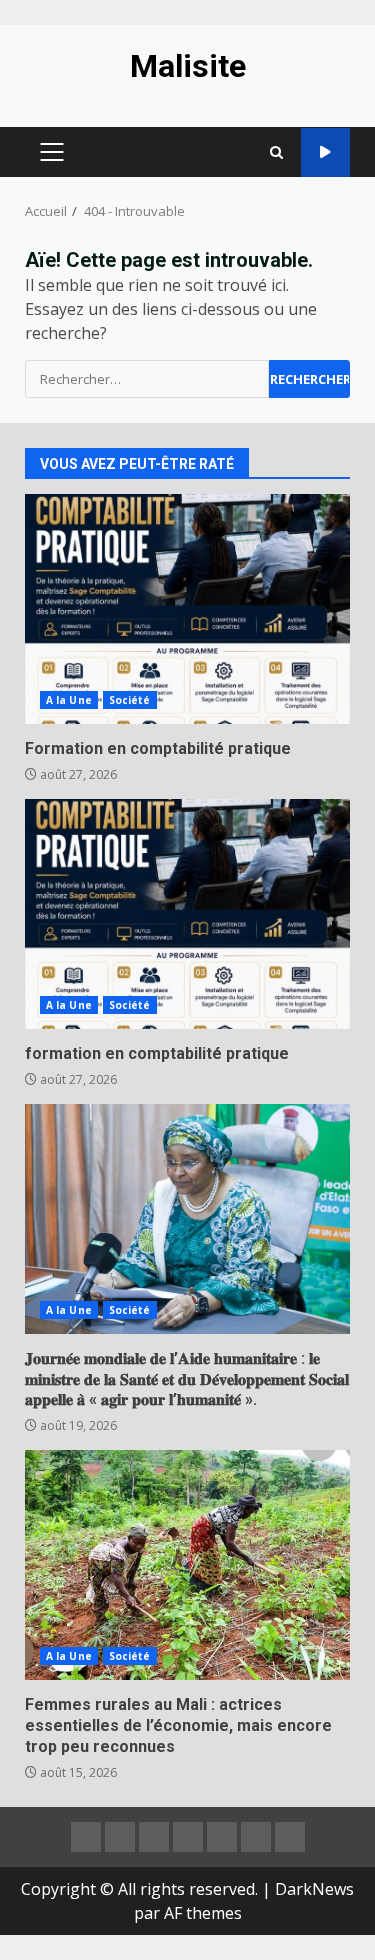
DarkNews (314, 1889)
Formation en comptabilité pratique (187, 609)
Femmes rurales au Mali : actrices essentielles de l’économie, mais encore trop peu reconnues (187, 1565)
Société (130, 700)
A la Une (69, 700)
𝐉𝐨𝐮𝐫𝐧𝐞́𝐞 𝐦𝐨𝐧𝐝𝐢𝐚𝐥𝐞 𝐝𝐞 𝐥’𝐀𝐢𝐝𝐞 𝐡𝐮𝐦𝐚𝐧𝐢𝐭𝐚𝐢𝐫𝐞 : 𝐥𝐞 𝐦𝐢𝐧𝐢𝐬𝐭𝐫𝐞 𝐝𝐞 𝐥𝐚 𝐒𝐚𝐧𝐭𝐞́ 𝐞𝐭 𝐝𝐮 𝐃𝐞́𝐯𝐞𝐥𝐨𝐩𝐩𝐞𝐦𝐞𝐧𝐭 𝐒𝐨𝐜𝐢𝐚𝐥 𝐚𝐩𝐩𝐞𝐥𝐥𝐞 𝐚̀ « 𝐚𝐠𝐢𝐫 (187, 1219)
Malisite (188, 66)
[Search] (276, 152)
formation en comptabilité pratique (187, 914)
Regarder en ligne (325, 152)
